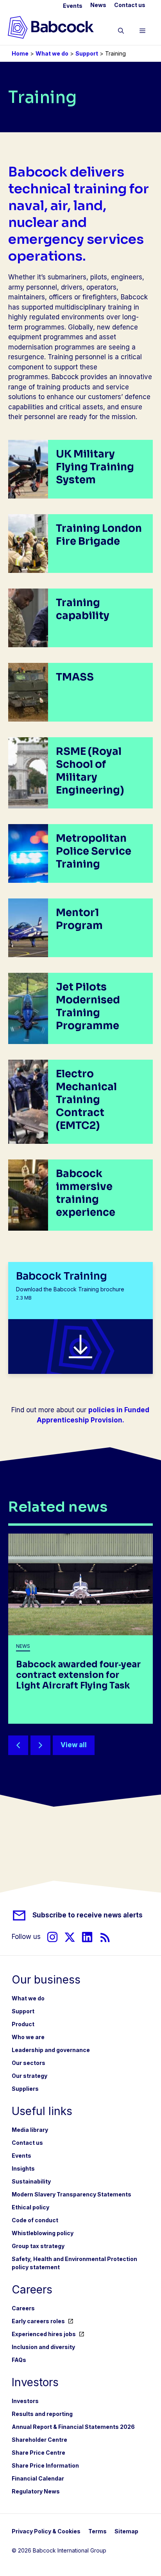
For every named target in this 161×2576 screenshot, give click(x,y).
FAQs (19, 2360)
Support (87, 53)
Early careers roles (38, 2321)
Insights (23, 2168)
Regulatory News (36, 2491)
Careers (23, 2308)
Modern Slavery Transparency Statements (72, 2194)
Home (20, 53)
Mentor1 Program (79, 919)
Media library (30, 2130)
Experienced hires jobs (44, 2334)
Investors (25, 2401)
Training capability (83, 609)
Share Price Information (45, 2465)
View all (74, 1745)
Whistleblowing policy (43, 2233)
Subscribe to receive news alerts (88, 1915)
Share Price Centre (38, 2453)
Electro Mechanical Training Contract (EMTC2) (86, 1100)
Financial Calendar (38, 2478)
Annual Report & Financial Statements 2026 (73, 2427)
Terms (97, 2531)
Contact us (130, 5)
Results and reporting (42, 2414)
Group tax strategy (38, 2246)
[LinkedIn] (87, 1937)
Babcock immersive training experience (86, 1193)
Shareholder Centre (39, 2440)
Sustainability (31, 2181)
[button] (121, 32)
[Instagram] (52, 1937)
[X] (70, 1937)
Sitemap (126, 2531)
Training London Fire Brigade (99, 535)
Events (73, 6)
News (98, 5)
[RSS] (105, 1937)
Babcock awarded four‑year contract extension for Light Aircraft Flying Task (78, 1675)
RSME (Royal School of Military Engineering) (90, 771)
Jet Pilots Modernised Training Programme (88, 1006)
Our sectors (29, 2063)
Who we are (28, 2037)
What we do (52, 53)
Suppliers (25, 2089)
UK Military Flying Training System (95, 467)
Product (23, 2024)
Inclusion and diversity (43, 2347)
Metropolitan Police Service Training (94, 851)
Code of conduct (35, 2220)
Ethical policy (30, 2207)
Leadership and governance (51, 2050)
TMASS (75, 677)
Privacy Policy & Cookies (46, 2531)
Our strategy (30, 2076)
